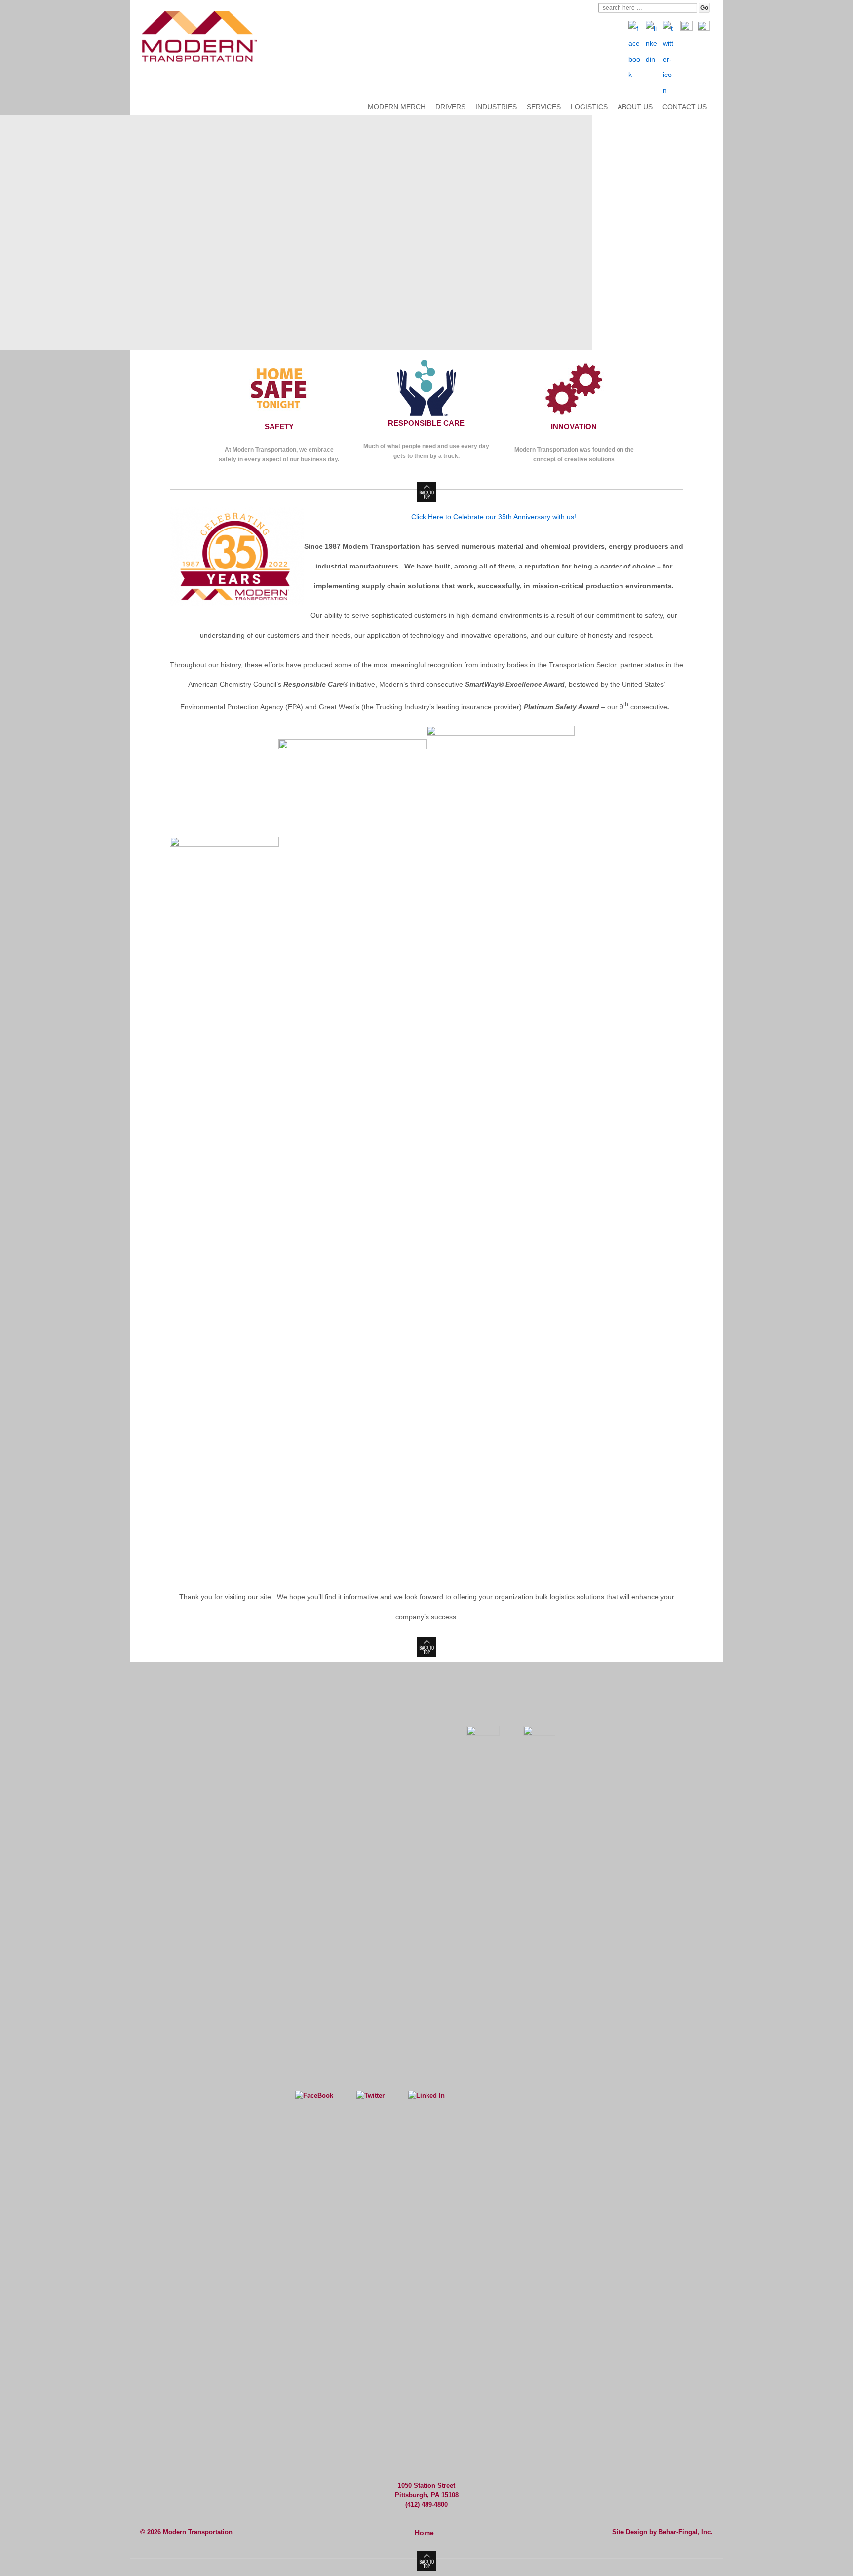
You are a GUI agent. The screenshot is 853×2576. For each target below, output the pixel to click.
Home (424, 2533)
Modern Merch (397, 107)
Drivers (450, 107)
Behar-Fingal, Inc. (686, 2532)
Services (544, 107)
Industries (496, 107)
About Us (635, 107)
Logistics (589, 107)
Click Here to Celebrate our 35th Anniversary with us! (494, 517)
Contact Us (685, 107)
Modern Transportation (197, 2532)
